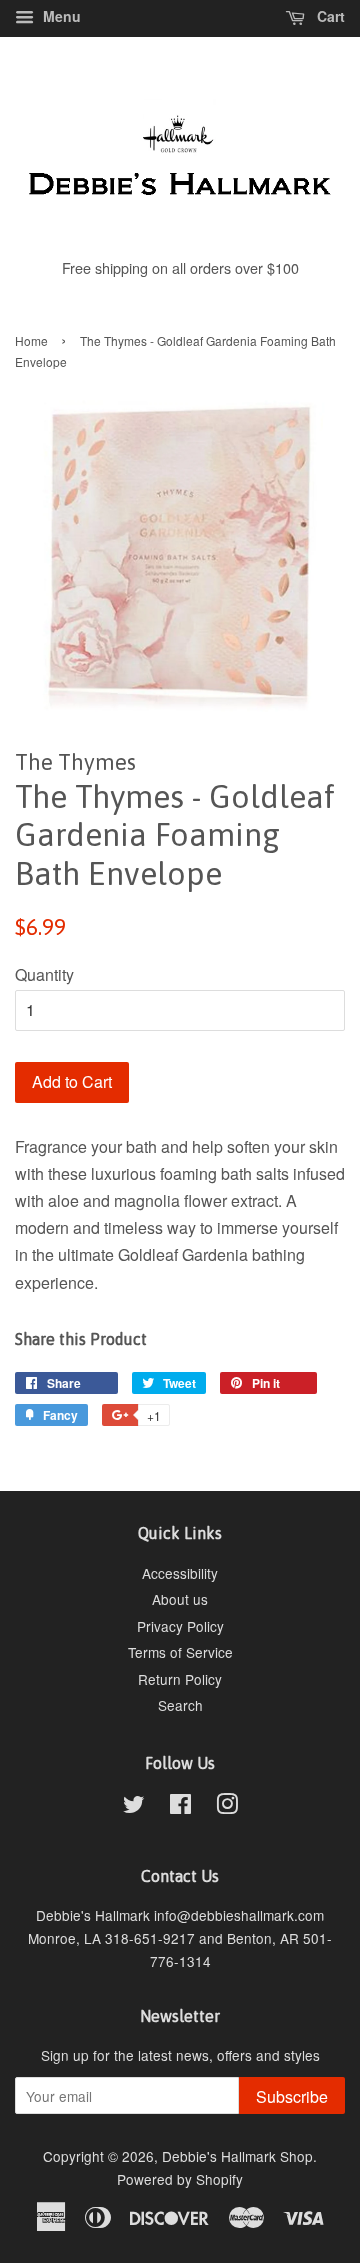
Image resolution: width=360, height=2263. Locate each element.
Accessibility (180, 1573)
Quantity (44, 974)
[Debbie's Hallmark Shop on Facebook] (180, 1807)
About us (180, 1599)
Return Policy (180, 1679)
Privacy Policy (180, 1626)
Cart (329, 16)
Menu (60, 16)
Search (180, 1705)
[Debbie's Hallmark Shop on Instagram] (227, 1807)
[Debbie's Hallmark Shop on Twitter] (134, 1807)
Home (31, 340)
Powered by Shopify (180, 2179)
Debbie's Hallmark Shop (237, 2156)
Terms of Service (180, 1652)
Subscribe (292, 2096)
